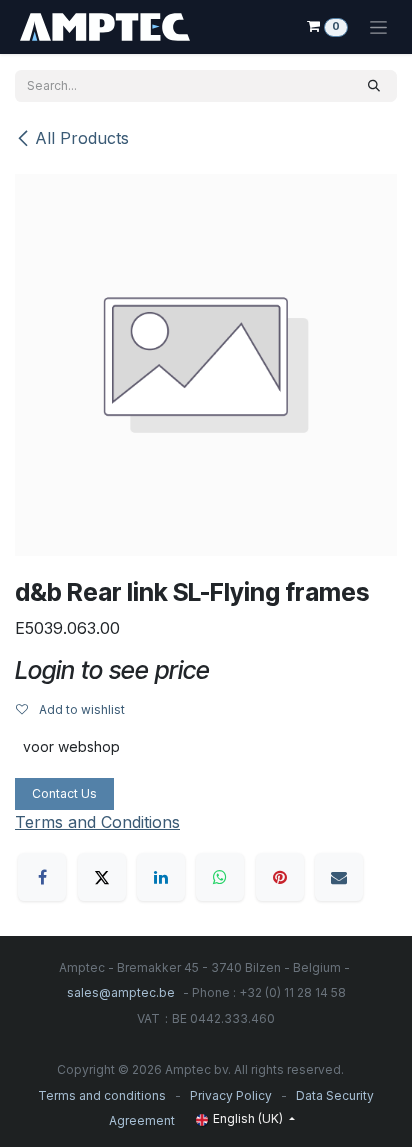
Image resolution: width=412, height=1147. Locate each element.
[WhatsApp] (220, 877)
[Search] (374, 86)
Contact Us (64, 793)
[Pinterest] (280, 877)
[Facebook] (42, 877)
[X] (102, 877)
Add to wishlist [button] (80, 709)
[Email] (339, 877)
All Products (82, 138)
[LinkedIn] (161, 877)
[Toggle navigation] (378, 27)
